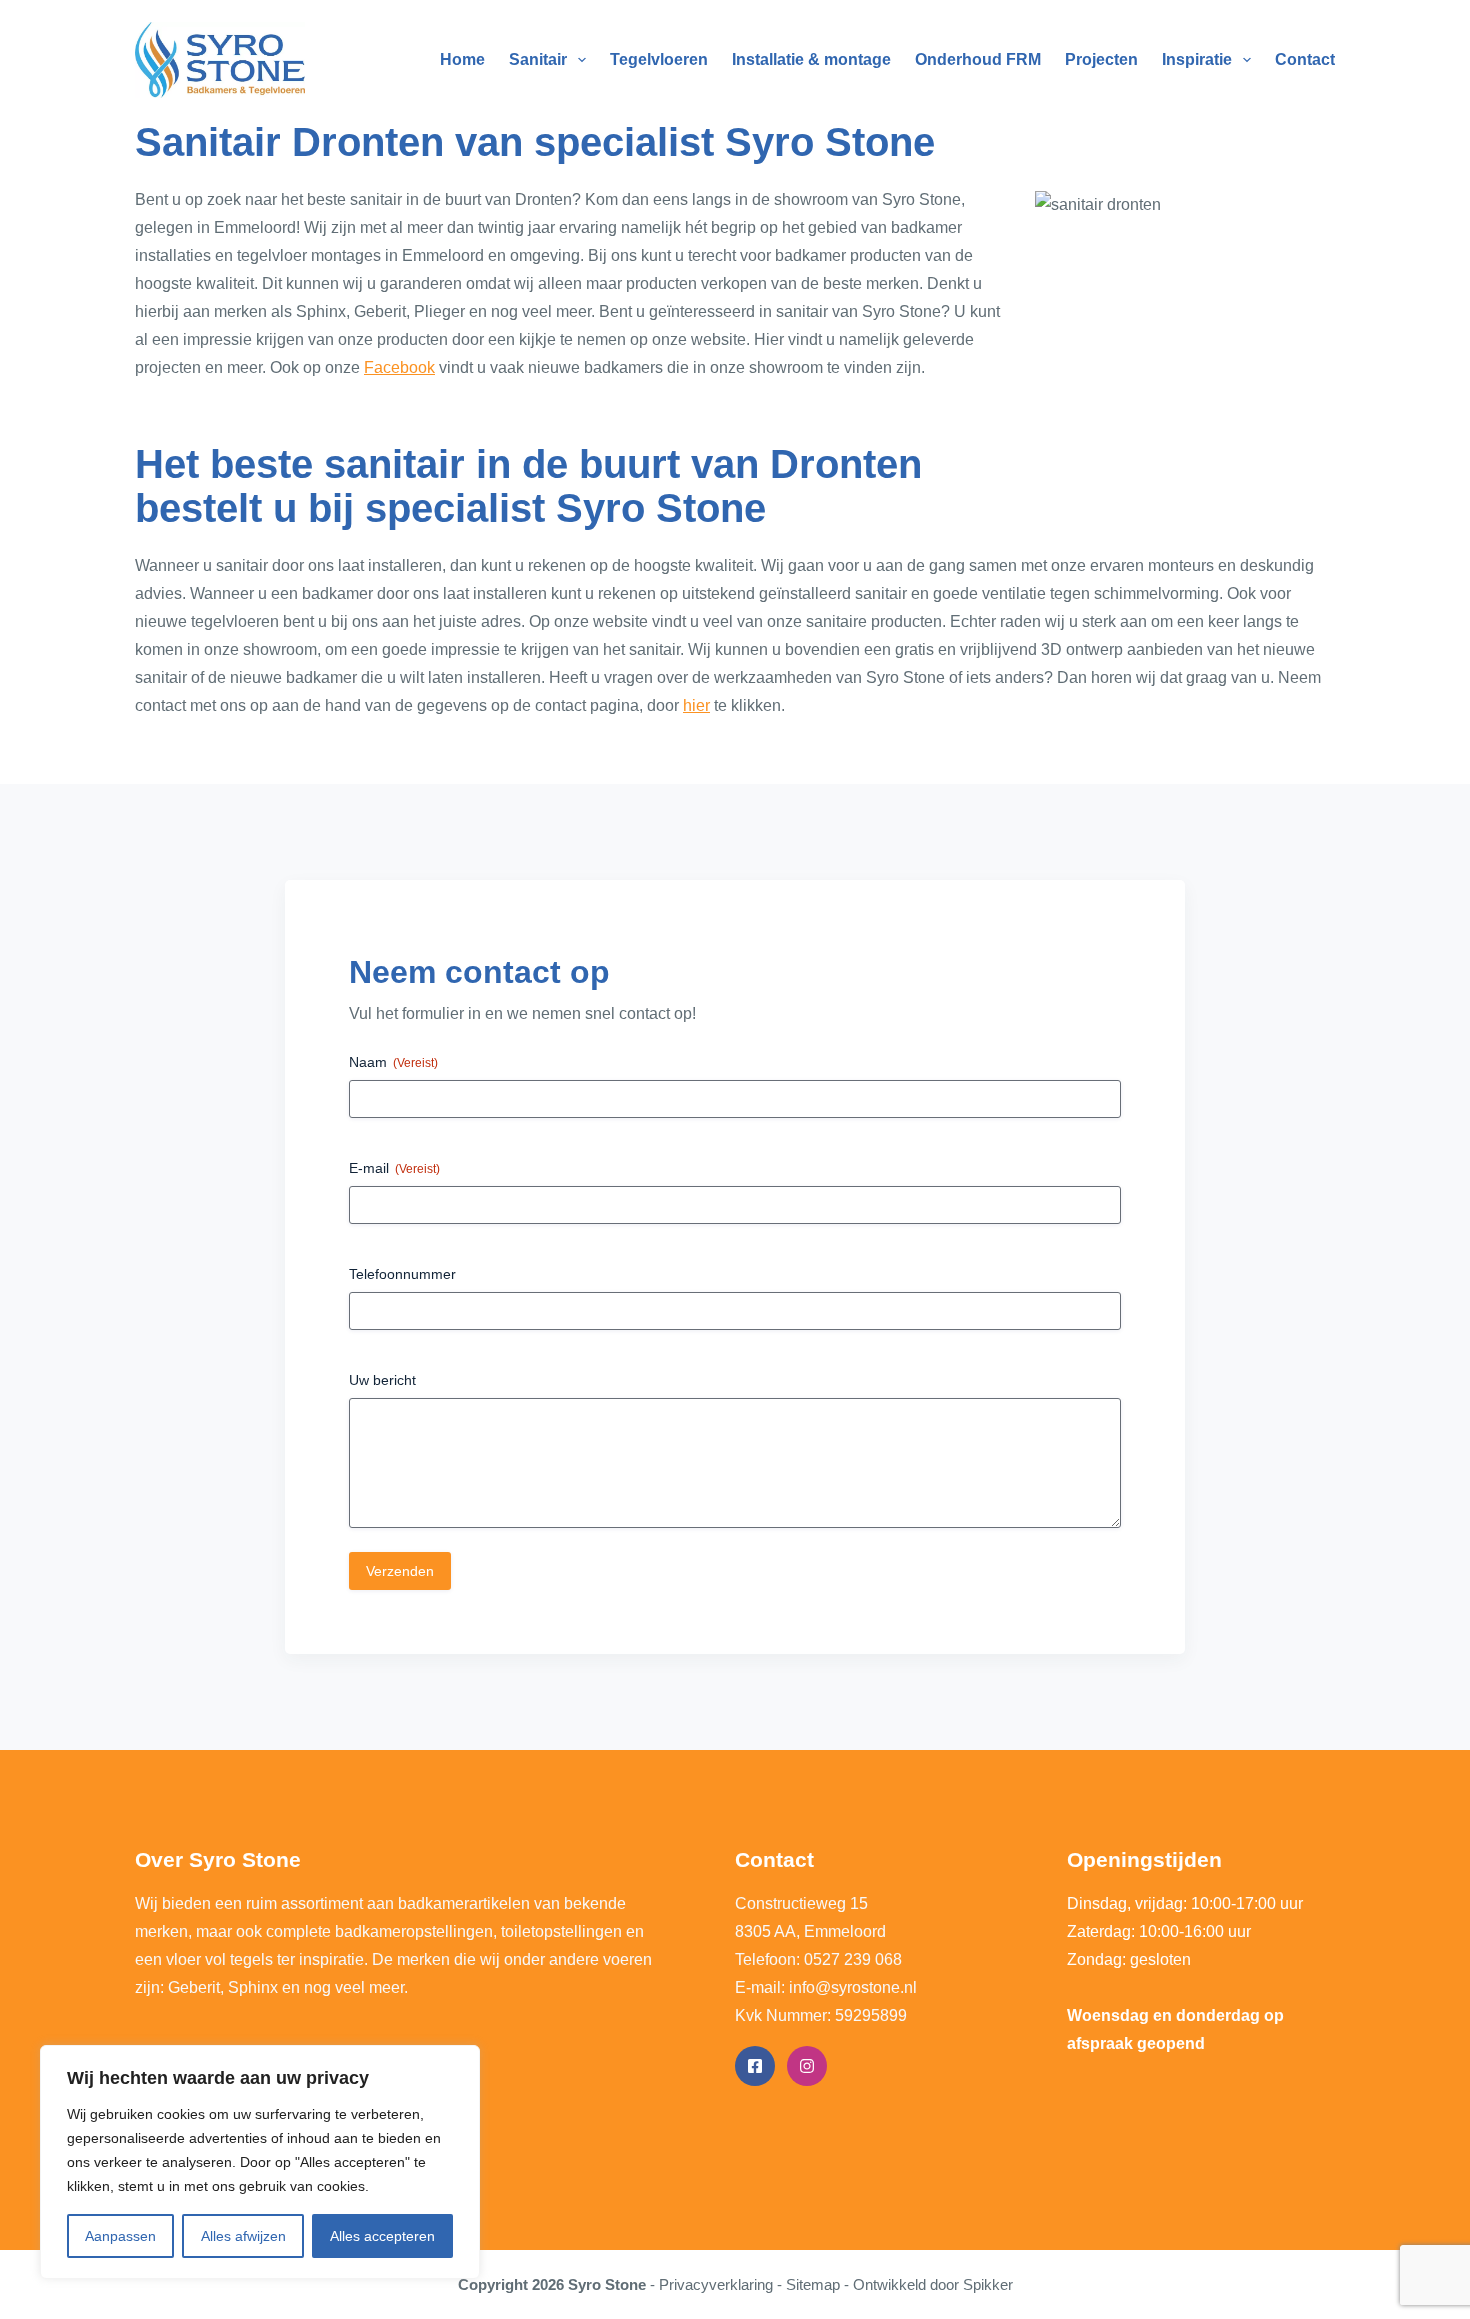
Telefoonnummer (402, 1274)
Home (462, 59)
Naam (393, 1062)
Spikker (988, 2284)
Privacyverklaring (716, 2284)
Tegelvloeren (659, 59)
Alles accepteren (382, 2236)
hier (696, 705)
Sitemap (813, 2284)
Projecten (1101, 59)
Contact (1305, 59)
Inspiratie (1197, 59)
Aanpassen (120, 2236)
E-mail (394, 1168)
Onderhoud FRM (978, 59)
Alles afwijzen (243, 2236)
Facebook (399, 367)
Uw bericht (382, 1380)
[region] (260, 2162)
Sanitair (538, 59)
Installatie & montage (811, 59)
